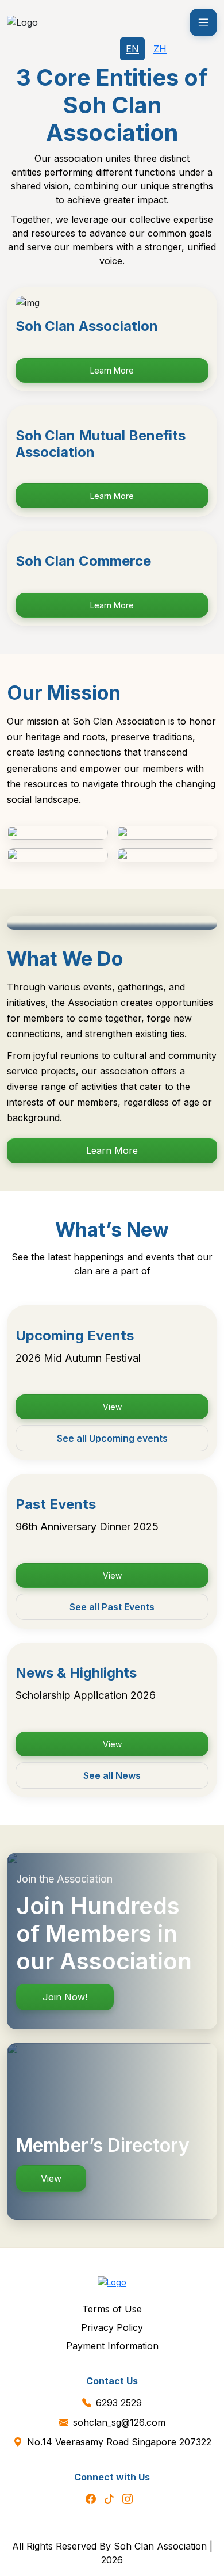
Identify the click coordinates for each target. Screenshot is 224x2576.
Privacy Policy (112, 2327)
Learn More (112, 370)
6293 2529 (119, 2403)
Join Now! (65, 1997)
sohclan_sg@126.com (119, 2422)
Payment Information (112, 2346)
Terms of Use (112, 2309)
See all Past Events (112, 1607)
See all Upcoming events (112, 1438)
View (112, 1407)
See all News (112, 1775)
